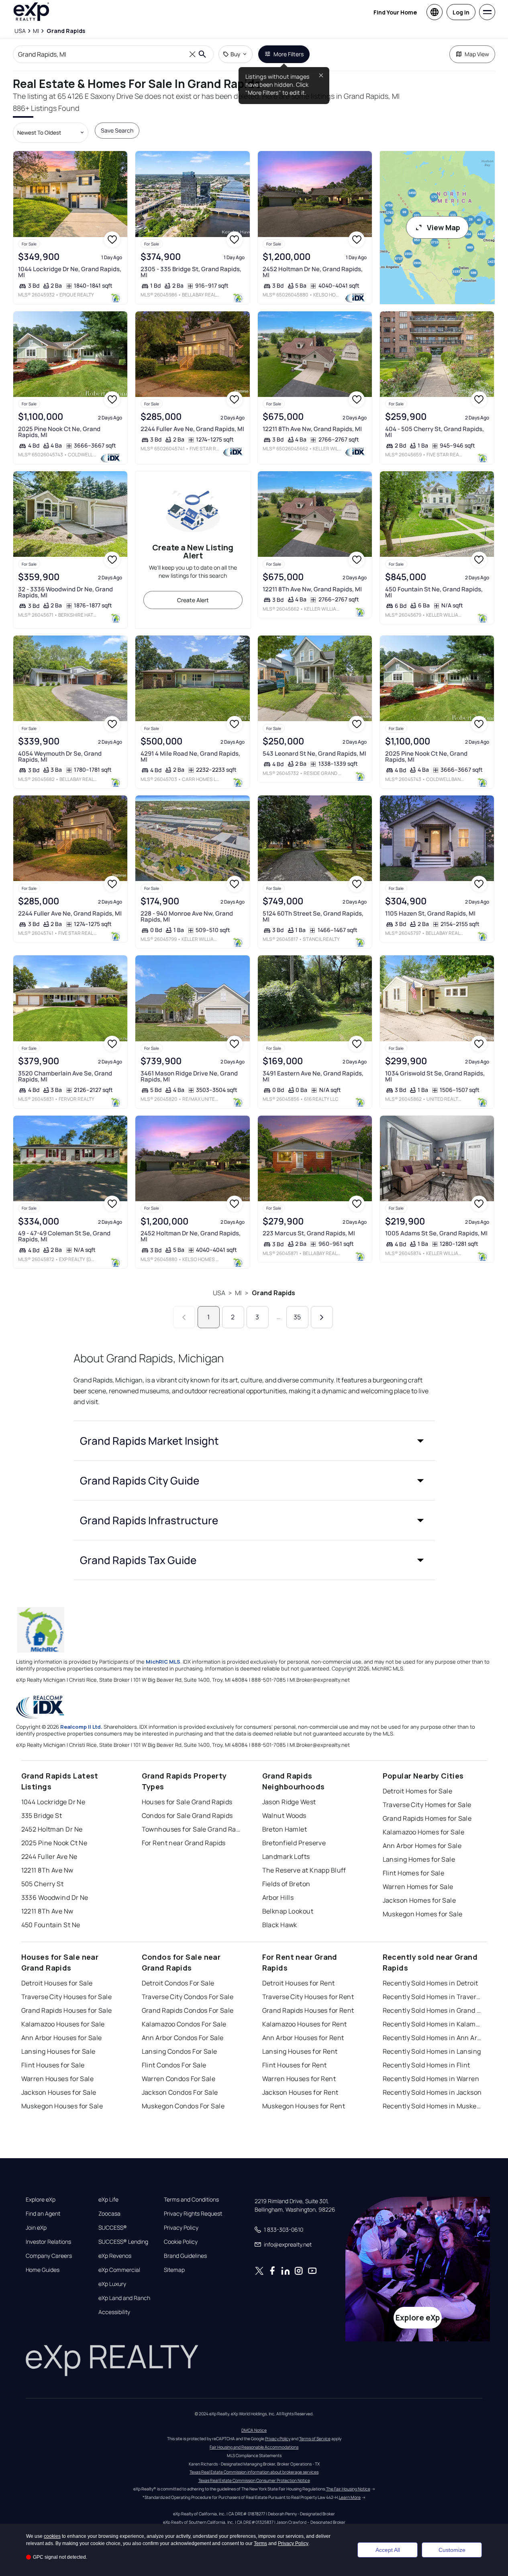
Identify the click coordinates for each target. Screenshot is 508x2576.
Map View (477, 54)
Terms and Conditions (191, 2200)
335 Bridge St (42, 1815)
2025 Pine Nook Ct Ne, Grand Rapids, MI (59, 432)
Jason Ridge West (289, 1802)
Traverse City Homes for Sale (427, 1805)
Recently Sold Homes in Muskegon (433, 2106)
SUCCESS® (113, 2228)
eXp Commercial (119, 2270)
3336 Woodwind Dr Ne (55, 1897)
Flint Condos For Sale (174, 2065)
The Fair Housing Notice (348, 2489)
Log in (461, 12)
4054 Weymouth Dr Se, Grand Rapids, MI (60, 756)
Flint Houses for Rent (295, 2065)
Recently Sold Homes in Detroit (430, 1983)
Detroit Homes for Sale (418, 1791)
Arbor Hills (278, 1897)
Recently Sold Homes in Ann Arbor (433, 2038)
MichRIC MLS (163, 1662)
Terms (260, 2543)
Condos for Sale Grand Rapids (187, 1815)
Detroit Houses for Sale (57, 1983)
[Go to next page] (322, 1317)
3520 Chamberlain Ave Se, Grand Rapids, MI (65, 1076)
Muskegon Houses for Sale (62, 2106)
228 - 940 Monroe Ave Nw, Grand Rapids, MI (187, 916)
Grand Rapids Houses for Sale (67, 2010)
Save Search (117, 130)
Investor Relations (48, 2242)
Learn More (350, 2497)
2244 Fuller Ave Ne (49, 1856)
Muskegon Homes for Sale (423, 1914)
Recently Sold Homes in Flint (426, 2065)
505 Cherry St (43, 1884)
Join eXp (36, 2228)
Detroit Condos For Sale (178, 1983)
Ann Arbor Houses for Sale (62, 2038)
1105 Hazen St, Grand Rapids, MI (430, 913)
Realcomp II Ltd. (81, 1727)
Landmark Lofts (286, 1856)
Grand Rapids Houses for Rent (308, 2010)
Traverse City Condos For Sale (188, 1997)
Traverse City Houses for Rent (308, 1997)
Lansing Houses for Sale (58, 2051)
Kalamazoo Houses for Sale (63, 2024)
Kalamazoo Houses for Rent (305, 2024)
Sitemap (174, 2270)
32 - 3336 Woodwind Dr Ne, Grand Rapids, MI (65, 592)
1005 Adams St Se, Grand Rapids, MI (436, 1233)
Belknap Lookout (288, 1911)
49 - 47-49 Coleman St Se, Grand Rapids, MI (64, 1236)
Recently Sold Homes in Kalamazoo (433, 2024)
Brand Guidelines (185, 2256)
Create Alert (193, 600)
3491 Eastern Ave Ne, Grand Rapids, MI (313, 1076)
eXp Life (108, 2200)
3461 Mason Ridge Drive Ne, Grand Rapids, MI (189, 1076)
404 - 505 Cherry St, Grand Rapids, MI (435, 432)
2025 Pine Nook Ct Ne (54, 1843)
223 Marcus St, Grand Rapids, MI (309, 1233)
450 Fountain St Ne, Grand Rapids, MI (434, 592)
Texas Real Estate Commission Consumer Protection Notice (254, 2480)
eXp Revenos (115, 2256)
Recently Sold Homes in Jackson (432, 2092)
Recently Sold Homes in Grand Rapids (433, 2010)
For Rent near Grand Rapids (184, 1843)
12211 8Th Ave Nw (47, 1870)
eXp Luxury (112, 2284)
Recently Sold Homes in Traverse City (433, 1997)
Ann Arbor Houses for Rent (303, 2038)
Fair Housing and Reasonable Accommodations (254, 2447)
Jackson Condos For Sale (180, 2092)
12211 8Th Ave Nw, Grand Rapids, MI (312, 429)
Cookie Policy (181, 2242)
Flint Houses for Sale (53, 2065)
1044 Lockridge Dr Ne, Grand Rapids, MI (70, 272)
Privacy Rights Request (193, 2214)
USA (219, 1293)
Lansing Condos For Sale (180, 2051)
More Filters (289, 54)
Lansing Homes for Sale (419, 1859)
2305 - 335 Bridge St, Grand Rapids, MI (191, 272)
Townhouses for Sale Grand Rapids (192, 1829)
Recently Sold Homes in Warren (431, 2079)
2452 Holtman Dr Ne (52, 1829)
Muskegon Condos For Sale (183, 2106)
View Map (444, 227)
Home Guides (43, 2270)
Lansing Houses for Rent (300, 2051)
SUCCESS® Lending (123, 2242)
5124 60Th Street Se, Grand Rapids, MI (313, 916)
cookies (52, 2536)
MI (238, 1293)
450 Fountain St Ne (51, 1925)
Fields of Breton (286, 1884)
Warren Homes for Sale (418, 1887)
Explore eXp (41, 2200)
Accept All (388, 2550)
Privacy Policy (181, 2228)
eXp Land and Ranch (124, 2298)
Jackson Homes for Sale (419, 1900)
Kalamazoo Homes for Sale (424, 1832)
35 (297, 1317)
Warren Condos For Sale (179, 2079)
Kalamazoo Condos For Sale (184, 2024)
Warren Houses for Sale (58, 2079)
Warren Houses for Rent (299, 2079)
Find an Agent (43, 2214)
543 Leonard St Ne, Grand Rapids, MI (314, 753)
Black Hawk (280, 1925)
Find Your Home (395, 12)
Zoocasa (109, 2214)
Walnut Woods (284, 1815)
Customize (452, 2550)
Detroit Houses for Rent (299, 1983)
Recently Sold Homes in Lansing (432, 2051)
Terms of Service (315, 2439)
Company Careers (49, 2256)
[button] (254, 1441)
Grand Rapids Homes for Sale (427, 1818)
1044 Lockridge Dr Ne (53, 1802)
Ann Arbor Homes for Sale (422, 1846)
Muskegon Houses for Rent (304, 2106)
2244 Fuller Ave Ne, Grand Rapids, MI (192, 429)
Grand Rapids (274, 1293)
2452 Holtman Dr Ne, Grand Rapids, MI (313, 272)
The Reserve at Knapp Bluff (304, 1870)
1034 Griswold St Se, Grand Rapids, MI (435, 1076)
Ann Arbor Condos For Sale (183, 2038)
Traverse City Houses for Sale (67, 1997)
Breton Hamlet (285, 1829)
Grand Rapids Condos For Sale (188, 2010)
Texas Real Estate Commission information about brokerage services (254, 2472)
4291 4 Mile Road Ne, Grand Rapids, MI (190, 756)
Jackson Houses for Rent (300, 2092)
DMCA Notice (254, 2430)
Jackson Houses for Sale (59, 2092)
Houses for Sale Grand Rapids (187, 1802)
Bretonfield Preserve (294, 1843)
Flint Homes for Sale (414, 1873)
